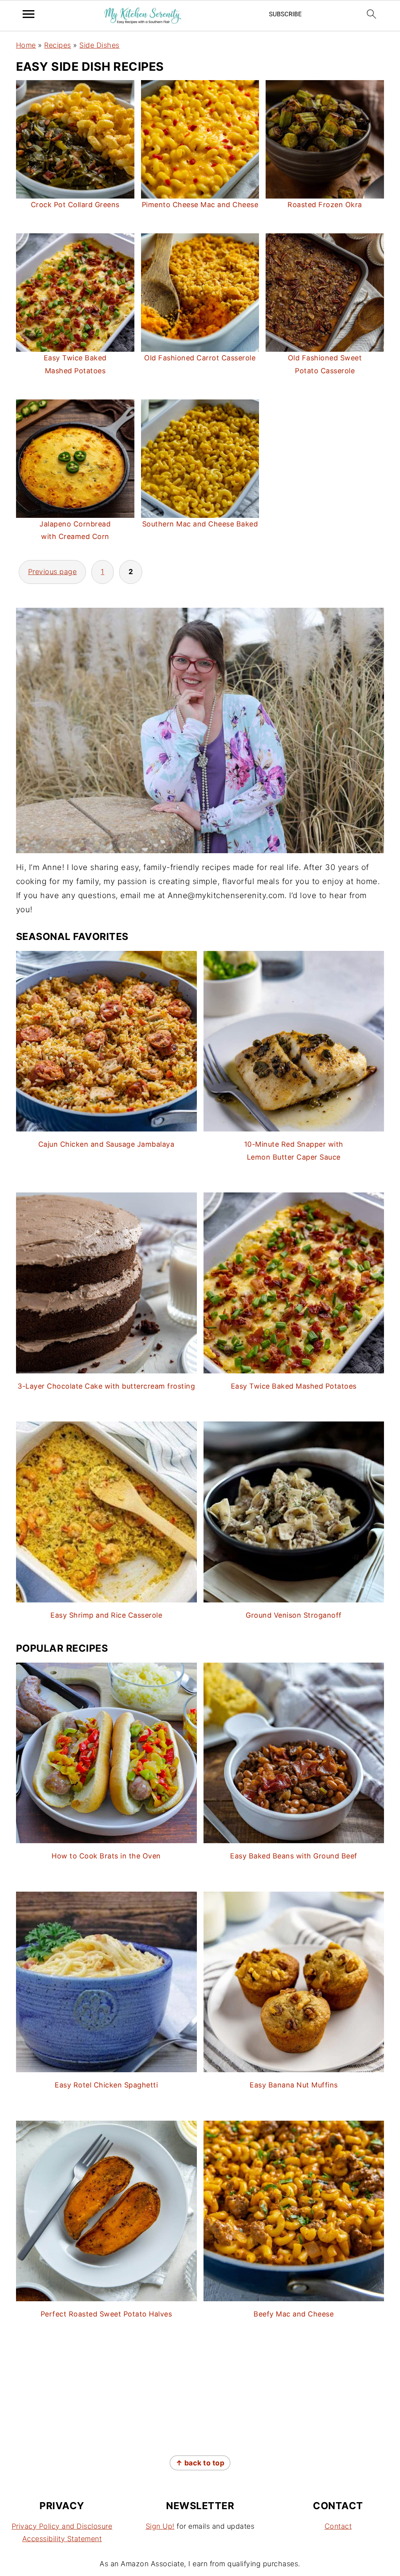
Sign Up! (160, 2526)
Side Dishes (99, 45)
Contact (338, 2526)
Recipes (58, 45)
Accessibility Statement (62, 2539)
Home (26, 45)
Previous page (53, 572)
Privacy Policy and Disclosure (62, 2526)
